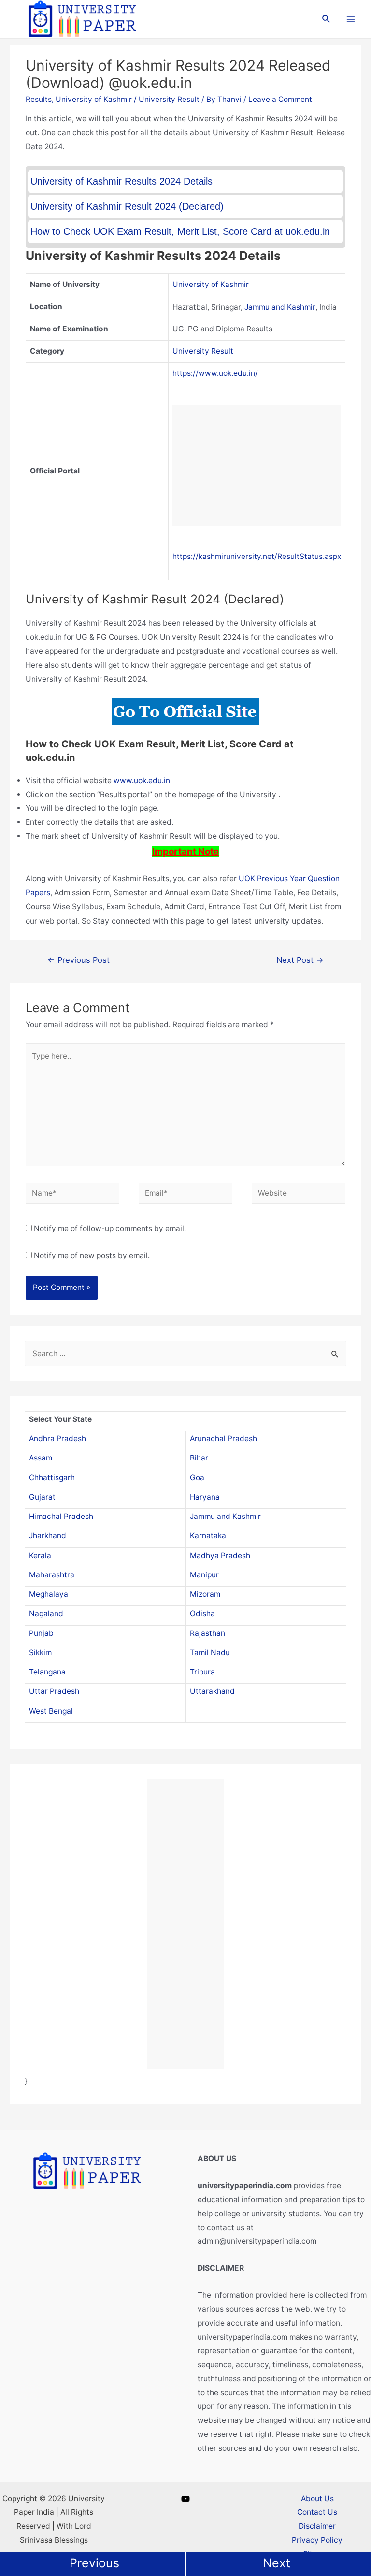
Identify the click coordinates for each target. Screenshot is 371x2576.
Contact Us (317, 2512)
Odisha (202, 1613)
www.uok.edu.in (142, 780)
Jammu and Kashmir (280, 307)
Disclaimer (317, 2526)
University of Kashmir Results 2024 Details (121, 181)
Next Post (300, 960)
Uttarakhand (212, 1691)
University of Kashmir (94, 99)
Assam (41, 1458)
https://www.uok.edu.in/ (215, 373)
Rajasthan (207, 1633)
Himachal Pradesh (61, 1516)
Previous (94, 2563)
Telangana (47, 1672)
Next (277, 2563)
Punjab (41, 1633)
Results (39, 99)
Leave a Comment (280, 99)
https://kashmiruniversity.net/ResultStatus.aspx (257, 556)
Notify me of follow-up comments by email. (110, 1228)
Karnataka (208, 1536)
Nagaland (46, 1613)
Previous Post (78, 960)
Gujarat (42, 1497)
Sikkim (40, 1653)
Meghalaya (49, 1594)
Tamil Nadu (210, 1653)
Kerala (40, 1555)
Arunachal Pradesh (223, 1438)
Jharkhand (48, 1536)
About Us (317, 2498)
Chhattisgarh (52, 1478)
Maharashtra (52, 1575)
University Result (169, 99)
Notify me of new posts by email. (92, 1255)
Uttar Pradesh (54, 1691)
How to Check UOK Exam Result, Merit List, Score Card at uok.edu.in (180, 231)
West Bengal (51, 1711)
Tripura (202, 1672)
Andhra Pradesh (57, 1438)
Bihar (199, 1458)
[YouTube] (185, 2499)
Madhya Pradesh (220, 1555)
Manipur (204, 1575)
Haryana (205, 1497)
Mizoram (205, 1594)
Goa (197, 1478)
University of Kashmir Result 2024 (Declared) (127, 206)
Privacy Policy (317, 2540)
